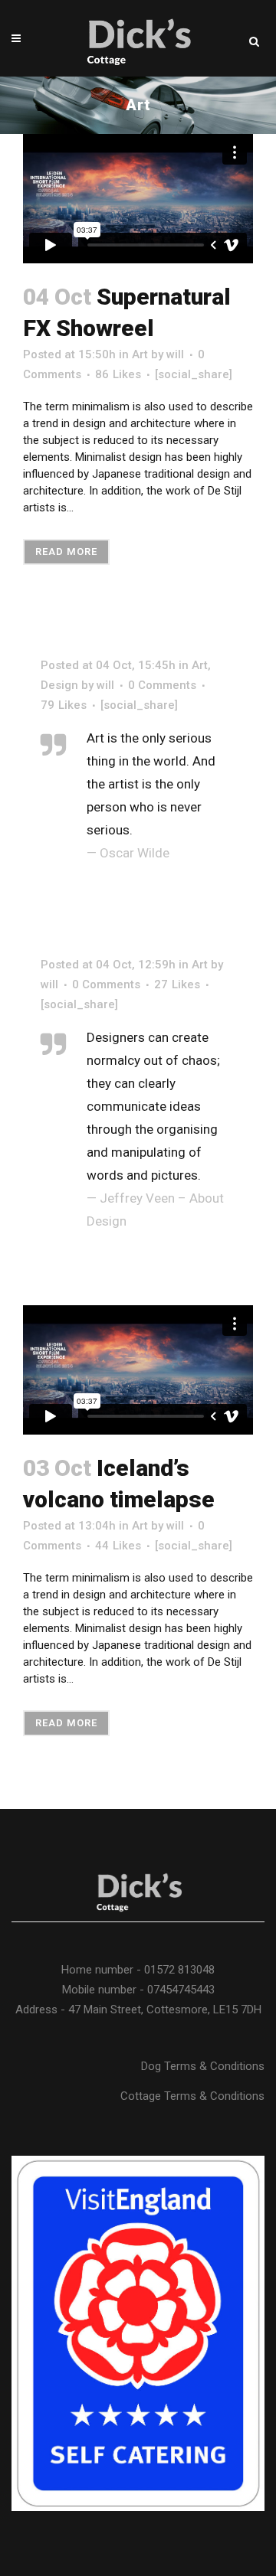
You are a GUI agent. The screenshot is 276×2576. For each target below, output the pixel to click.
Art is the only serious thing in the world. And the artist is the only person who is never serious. (151, 784)
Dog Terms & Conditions (203, 2066)
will (175, 354)
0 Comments (162, 685)
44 (118, 1546)
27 (177, 984)
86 (118, 374)
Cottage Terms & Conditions (192, 2096)
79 (64, 705)
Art (140, 354)
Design (59, 685)
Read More (66, 552)
